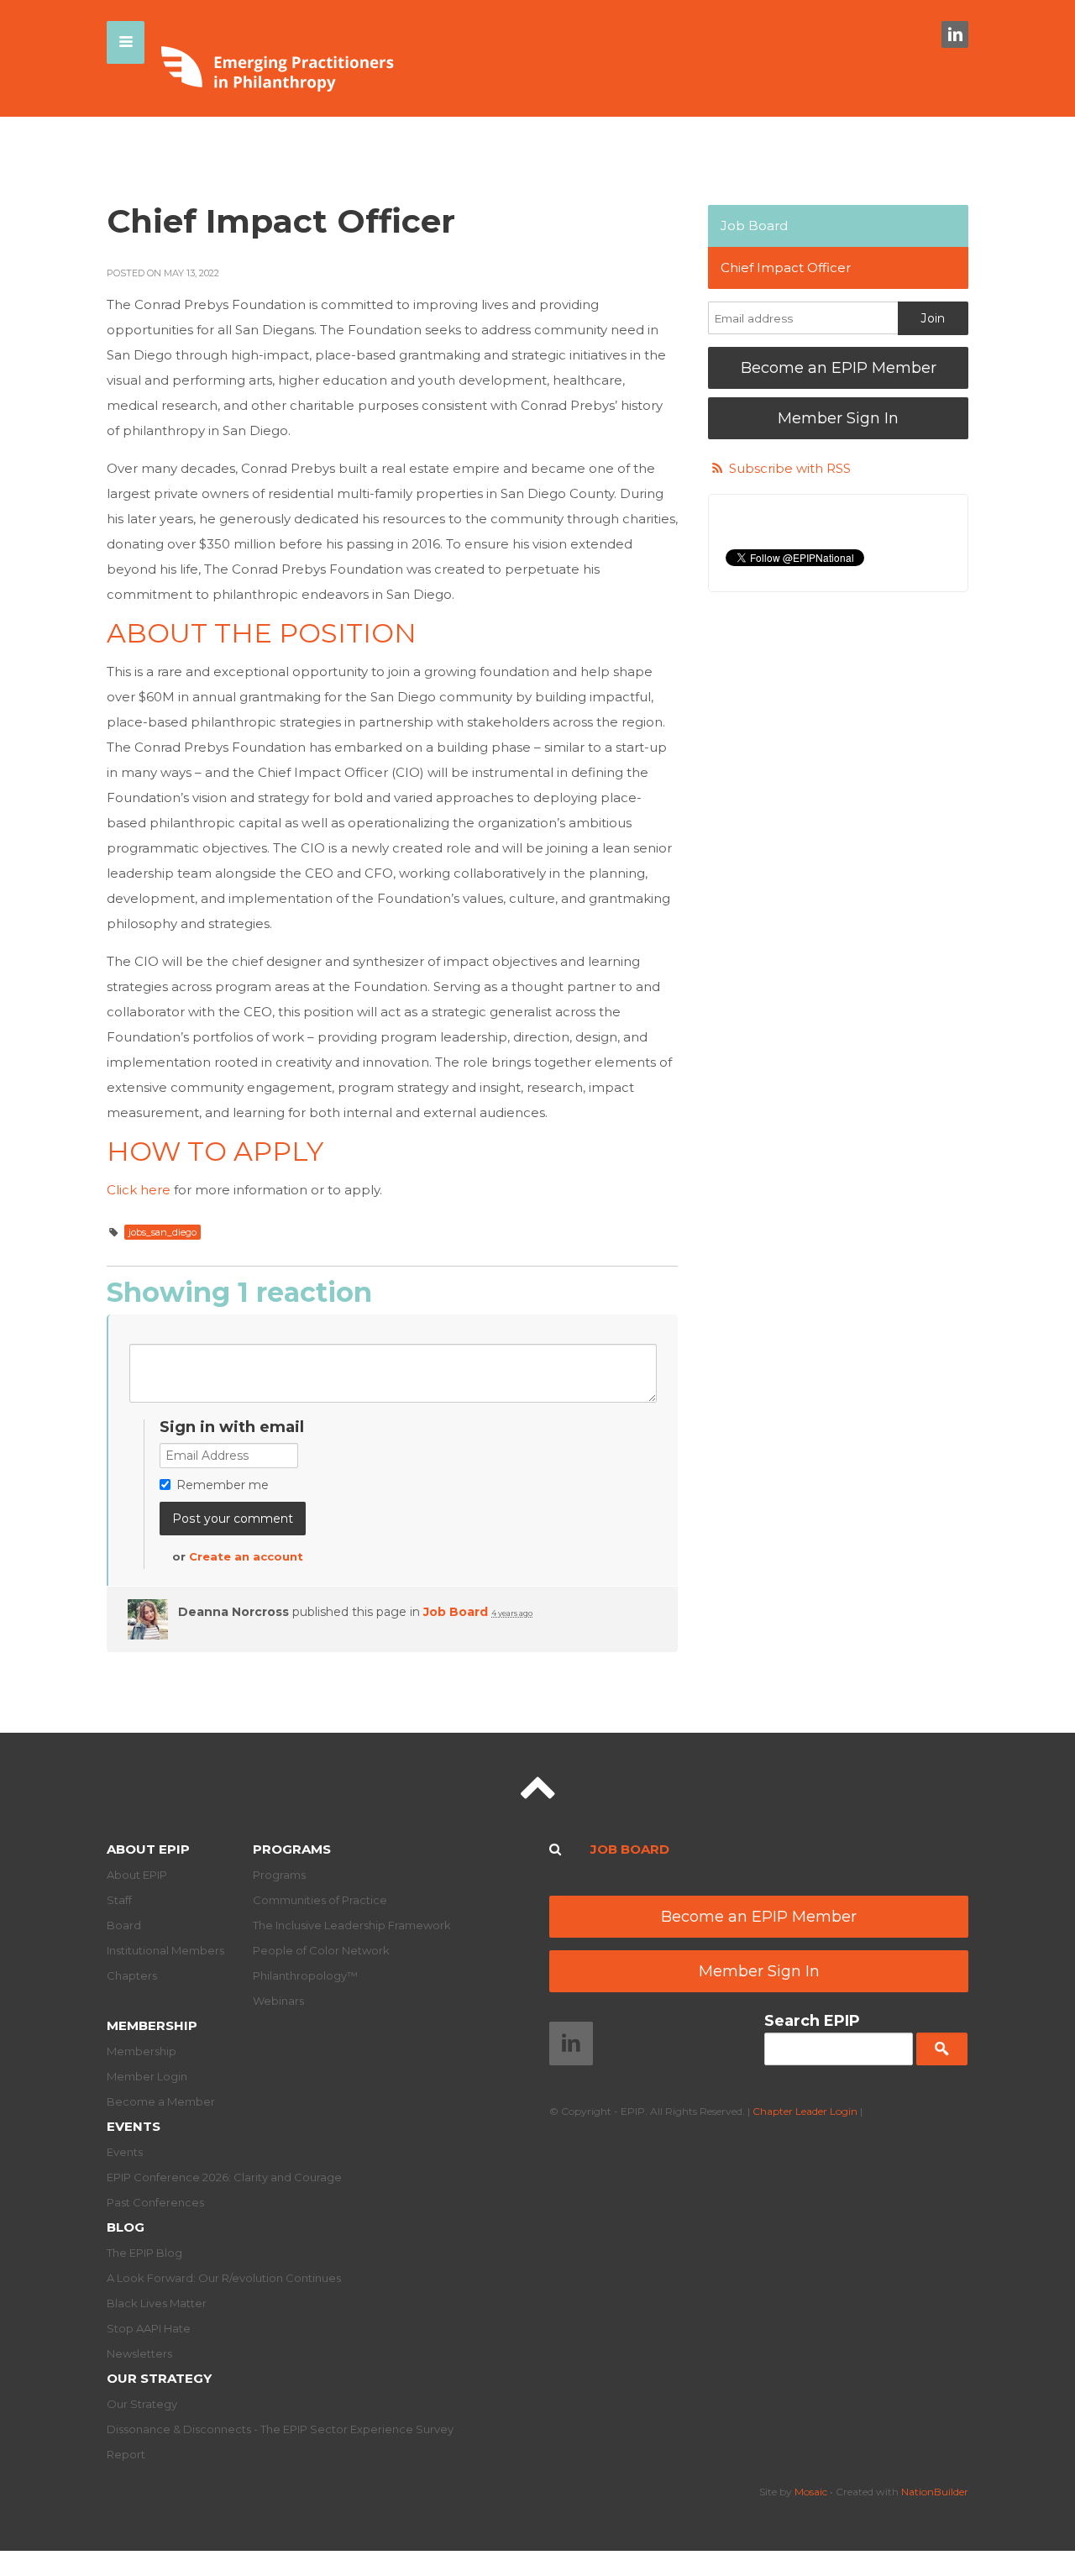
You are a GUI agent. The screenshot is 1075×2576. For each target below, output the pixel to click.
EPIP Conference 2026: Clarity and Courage (224, 2177)
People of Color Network (321, 1950)
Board (124, 1925)
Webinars (278, 2001)
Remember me (223, 1485)
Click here (139, 1190)
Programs (292, 1849)
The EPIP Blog (144, 2253)
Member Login (147, 2076)
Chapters (132, 1975)
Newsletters (139, 2353)
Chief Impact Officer (786, 268)
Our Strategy (159, 2378)
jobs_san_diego (163, 1232)
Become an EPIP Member (839, 368)
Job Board (456, 1612)
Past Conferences (155, 2202)
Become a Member (161, 2101)
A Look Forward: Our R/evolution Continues (224, 2278)
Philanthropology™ (305, 1975)
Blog (126, 2227)
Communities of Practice (320, 1900)
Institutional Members (165, 1950)
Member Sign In (838, 418)
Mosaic (811, 2492)
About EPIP (148, 1849)
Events (134, 2126)
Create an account (246, 1556)
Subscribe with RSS (790, 468)
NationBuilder (935, 2492)
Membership (152, 2025)
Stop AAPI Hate (149, 2328)
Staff (119, 1900)
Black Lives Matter (157, 2303)
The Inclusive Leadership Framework (352, 1925)
